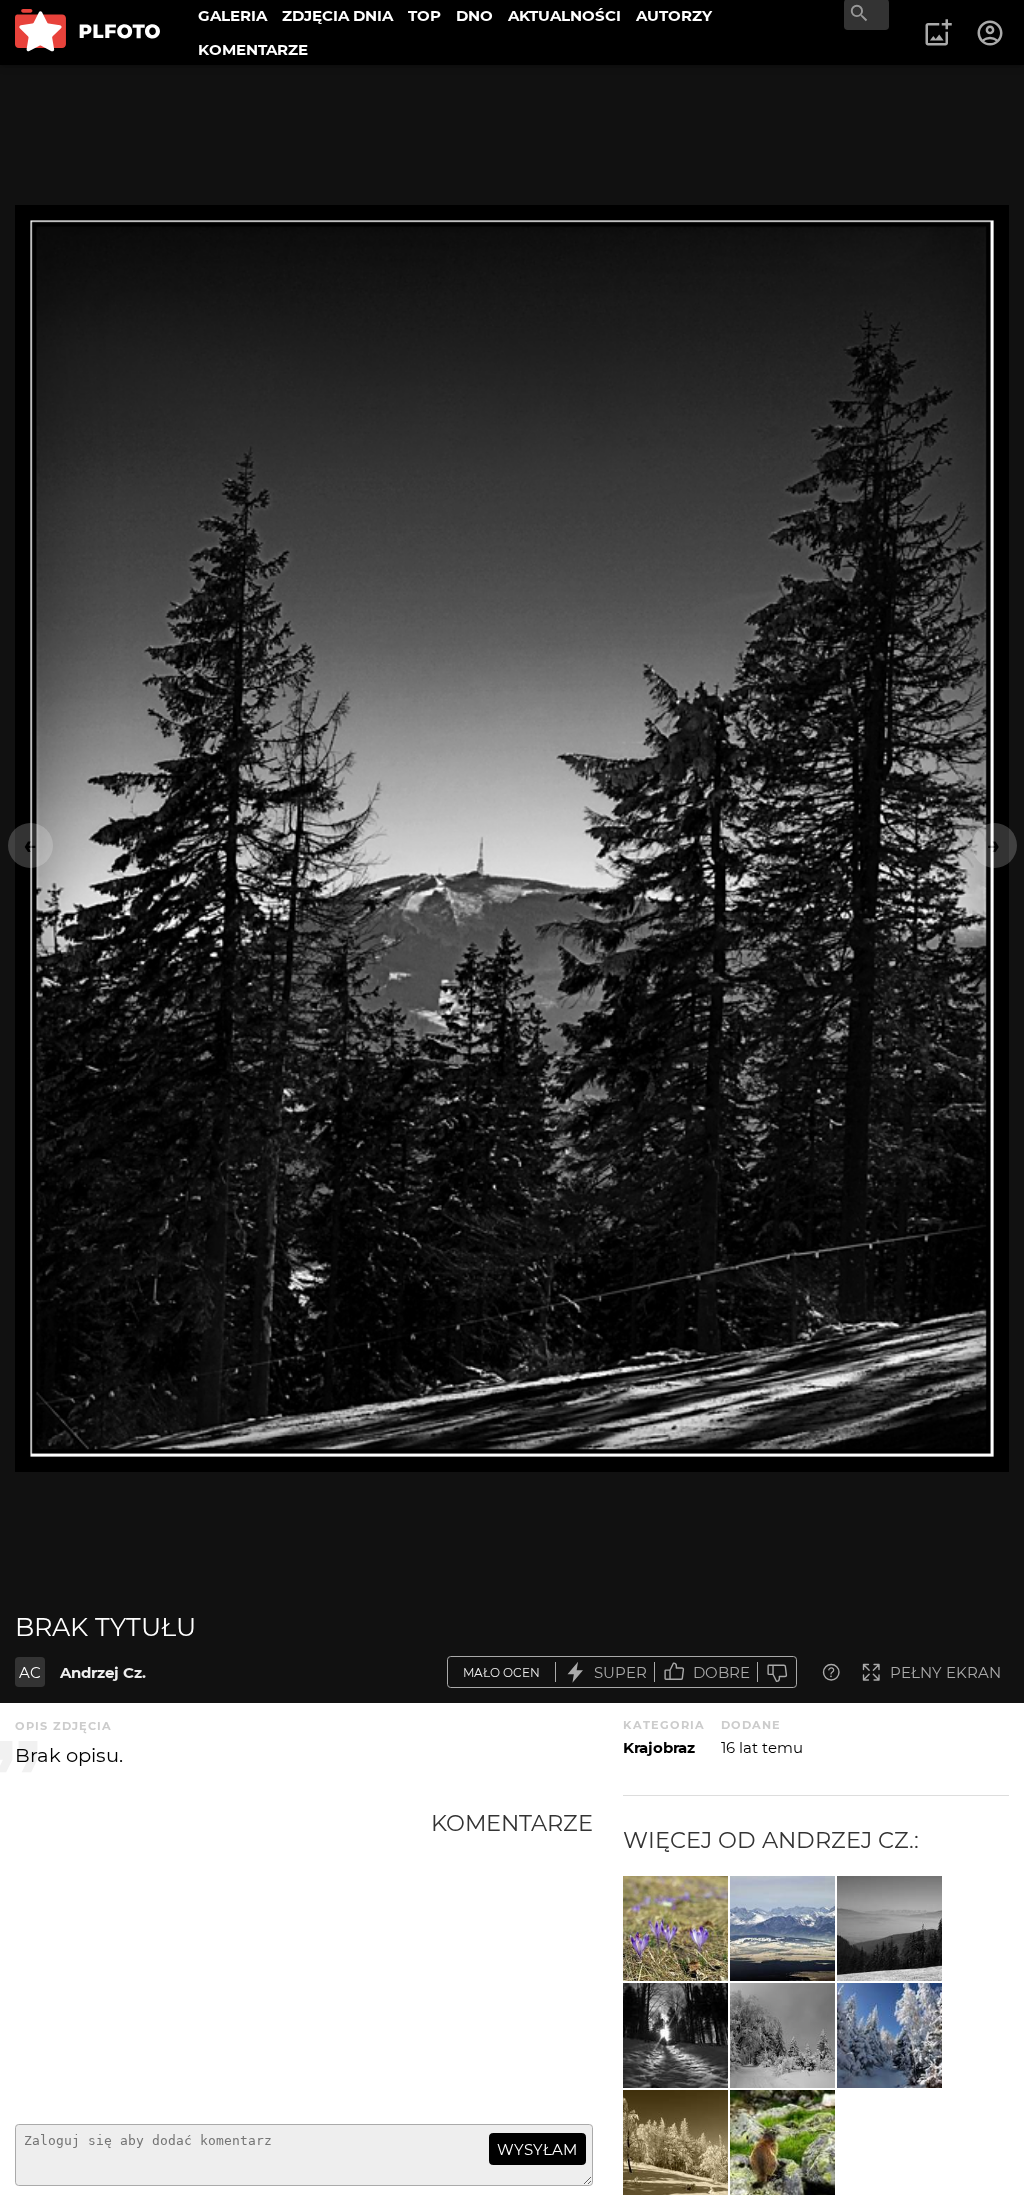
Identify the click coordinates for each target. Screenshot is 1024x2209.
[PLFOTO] (87, 32)
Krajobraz (659, 1747)
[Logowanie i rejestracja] (991, 33)
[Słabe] (777, 1672)
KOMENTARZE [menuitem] (253, 49)
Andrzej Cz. (103, 1672)
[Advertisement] (223, 1959)
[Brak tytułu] (675, 1928)
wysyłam (537, 2149)
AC (30, 1672)
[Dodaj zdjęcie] (938, 33)
